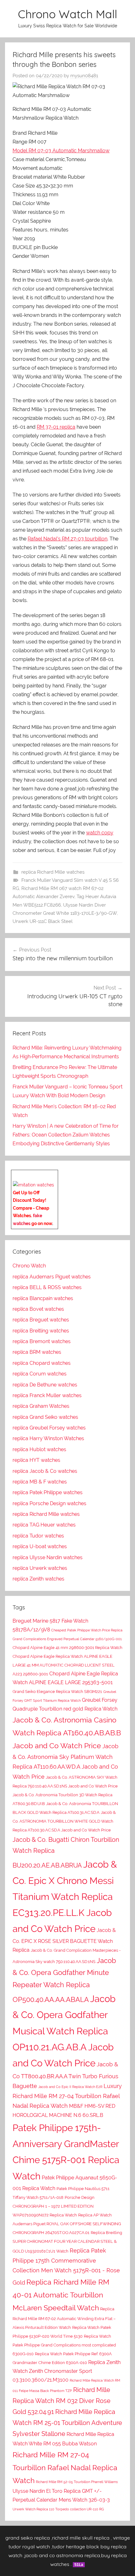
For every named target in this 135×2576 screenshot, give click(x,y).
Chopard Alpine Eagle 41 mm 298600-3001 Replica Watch (67, 1648)
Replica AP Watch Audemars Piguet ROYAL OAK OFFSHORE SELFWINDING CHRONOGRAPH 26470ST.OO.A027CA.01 (67, 2224)
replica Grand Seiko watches (45, 1417)
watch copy (100, 833)
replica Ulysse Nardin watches (48, 1557)
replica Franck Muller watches (47, 1395)
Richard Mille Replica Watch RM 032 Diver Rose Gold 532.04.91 (62, 2401)
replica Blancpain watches (43, 1298)
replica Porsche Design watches (49, 1503)
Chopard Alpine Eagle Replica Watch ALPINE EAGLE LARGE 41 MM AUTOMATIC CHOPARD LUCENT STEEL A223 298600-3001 (64, 1665)
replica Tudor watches (38, 1536)
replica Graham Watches (41, 1406)
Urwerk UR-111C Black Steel (43, 921)
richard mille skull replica (81, 2538)
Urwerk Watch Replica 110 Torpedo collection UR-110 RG (58, 2509)
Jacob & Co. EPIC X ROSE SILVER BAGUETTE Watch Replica (64, 1940)
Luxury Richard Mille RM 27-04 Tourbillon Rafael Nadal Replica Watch (67, 2096)
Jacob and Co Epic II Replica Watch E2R (70, 2087)
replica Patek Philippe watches (48, 1492)
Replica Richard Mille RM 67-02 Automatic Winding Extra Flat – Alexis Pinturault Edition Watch (64, 2318)
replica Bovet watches (38, 1309)
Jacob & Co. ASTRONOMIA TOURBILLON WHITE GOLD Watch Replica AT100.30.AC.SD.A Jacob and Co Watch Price (64, 1821)
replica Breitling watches (41, 1331)
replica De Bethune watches (45, 1385)
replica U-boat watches (40, 1546)
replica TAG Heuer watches (44, 1525)
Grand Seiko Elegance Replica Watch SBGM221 (57, 1692)
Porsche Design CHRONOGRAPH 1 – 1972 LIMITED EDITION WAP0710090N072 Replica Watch (54, 2206)
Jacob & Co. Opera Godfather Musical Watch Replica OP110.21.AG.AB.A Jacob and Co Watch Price (64, 2031)
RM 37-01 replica (56, 427)
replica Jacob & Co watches (45, 1471)
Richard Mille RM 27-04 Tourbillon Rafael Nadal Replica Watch (65, 2468)
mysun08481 (84, 76)
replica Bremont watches (42, 1341)
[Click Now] (33, 1185)
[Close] (56, 1174)
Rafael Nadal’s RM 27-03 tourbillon (67, 539)
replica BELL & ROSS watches (47, 1287)
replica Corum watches (40, 1374)
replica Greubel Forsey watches (49, 1428)
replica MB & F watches (40, 1482)
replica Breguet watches (41, 1320)
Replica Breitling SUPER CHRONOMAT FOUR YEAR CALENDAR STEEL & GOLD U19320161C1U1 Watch (67, 2242)
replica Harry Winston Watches (48, 1438)
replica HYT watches (36, 1460)
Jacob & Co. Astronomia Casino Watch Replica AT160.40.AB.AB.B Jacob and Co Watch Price (67, 1733)
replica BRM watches (37, 1352)
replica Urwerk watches (40, 1568)
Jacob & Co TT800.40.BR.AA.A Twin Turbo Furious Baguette (65, 2075)
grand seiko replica (28, 2538)
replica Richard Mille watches (53, 872)
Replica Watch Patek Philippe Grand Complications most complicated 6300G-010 (64, 2345)
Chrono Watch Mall (67, 14)
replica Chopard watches (42, 1363)
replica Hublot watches (39, 1449)
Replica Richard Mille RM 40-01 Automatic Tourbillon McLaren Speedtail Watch (61, 2295)
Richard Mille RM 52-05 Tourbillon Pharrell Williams (77, 2482)
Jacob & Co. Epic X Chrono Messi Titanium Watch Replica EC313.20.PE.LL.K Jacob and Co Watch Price (65, 1896)
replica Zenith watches (38, 1579)
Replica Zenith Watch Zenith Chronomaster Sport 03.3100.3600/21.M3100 (67, 2371)
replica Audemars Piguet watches (52, 1277)
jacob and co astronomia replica (62, 2555)
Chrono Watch (29, 1266)
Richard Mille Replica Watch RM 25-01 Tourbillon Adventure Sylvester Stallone (67, 2423)
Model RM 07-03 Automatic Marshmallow (61, 151)
